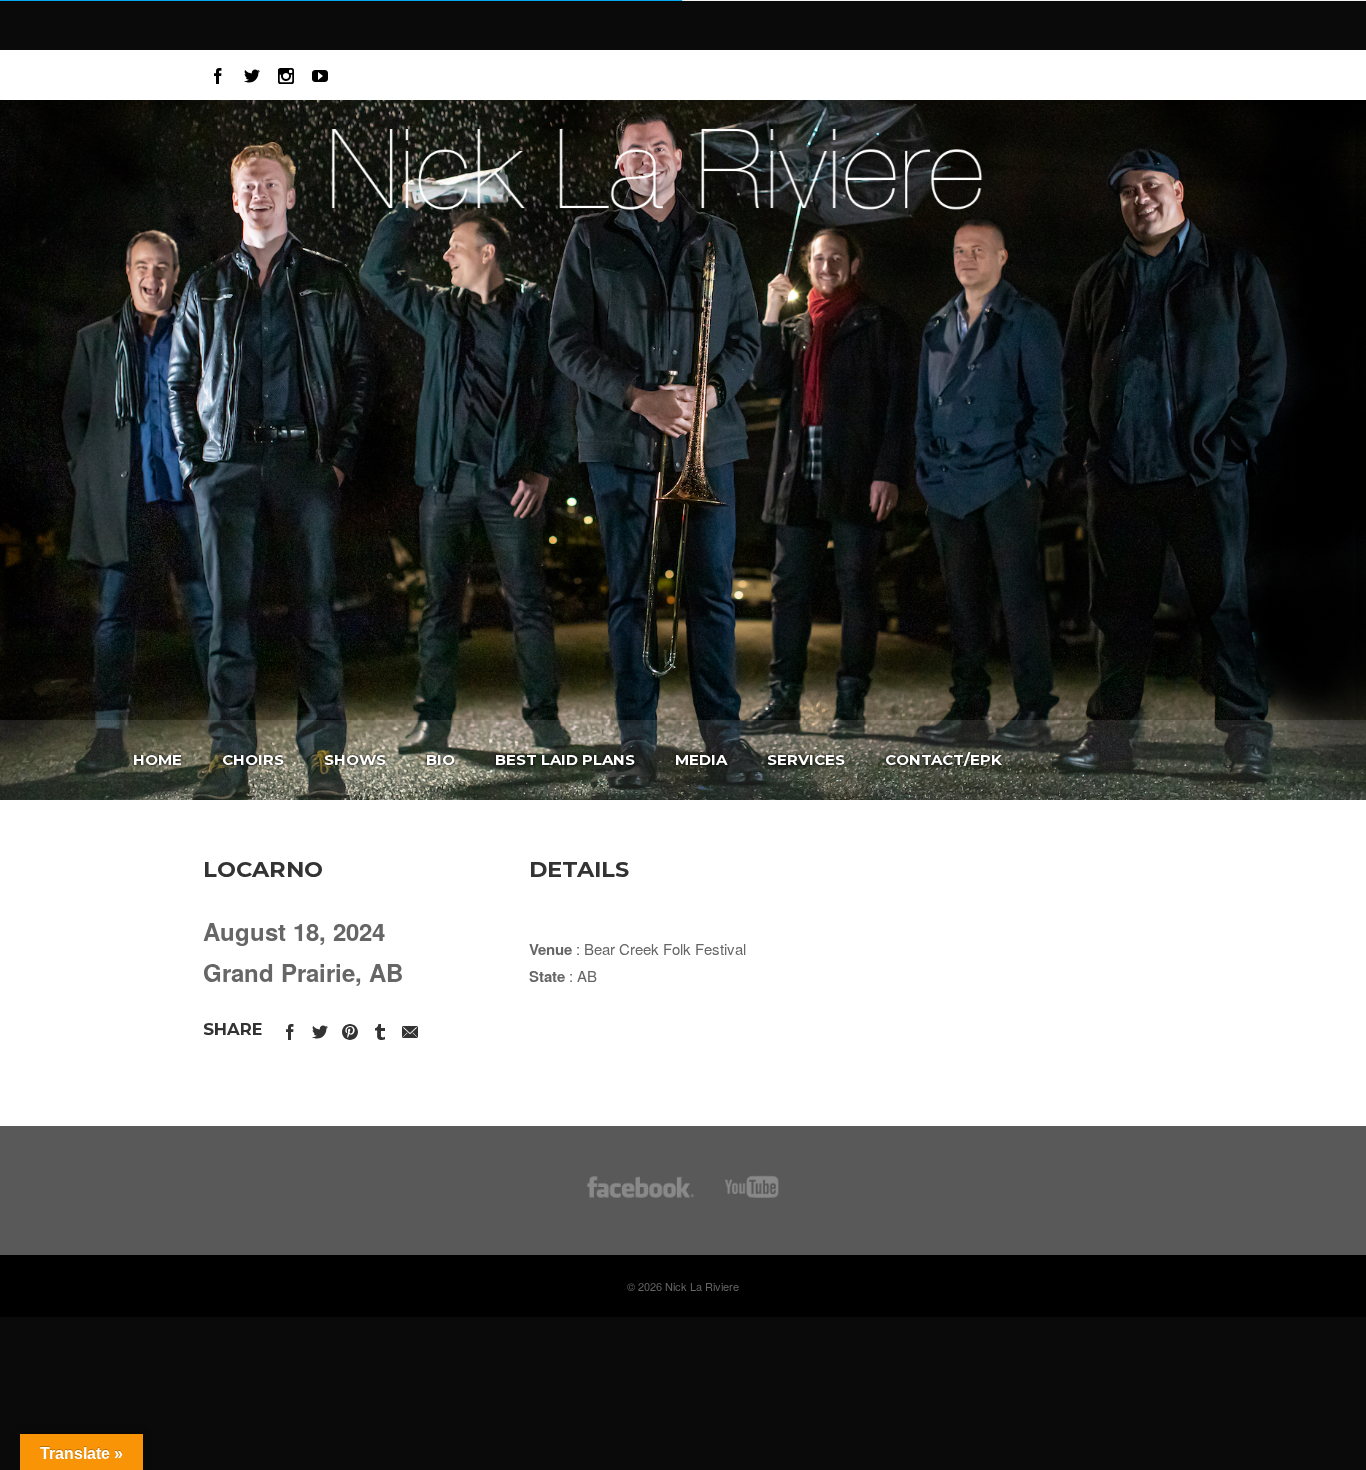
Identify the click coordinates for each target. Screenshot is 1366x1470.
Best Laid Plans (565, 759)
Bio (440, 759)
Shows (355, 759)
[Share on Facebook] (290, 1028)
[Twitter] (252, 72)
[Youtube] (320, 72)
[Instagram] (286, 72)
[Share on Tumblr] (380, 1028)
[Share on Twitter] (320, 1028)
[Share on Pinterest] (350, 1028)
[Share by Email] (410, 1028)
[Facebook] (218, 72)
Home (157, 759)
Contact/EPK (943, 759)
